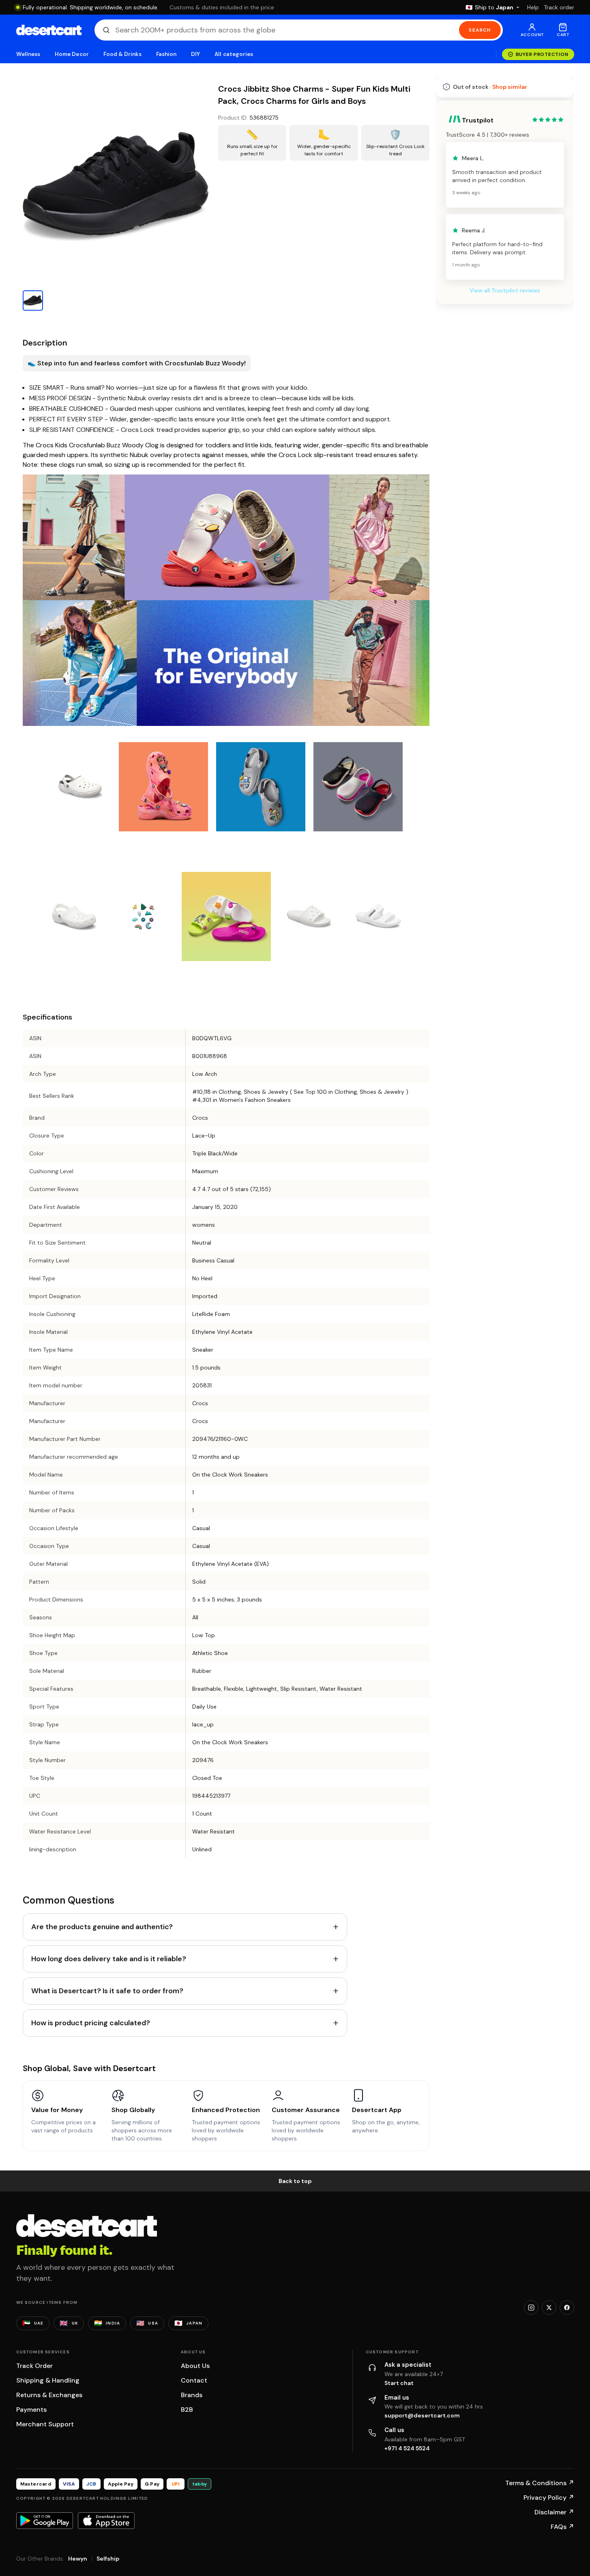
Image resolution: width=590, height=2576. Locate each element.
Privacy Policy (549, 2498)
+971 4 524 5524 (407, 2448)
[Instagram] (531, 2308)
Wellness (28, 54)
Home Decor (72, 54)
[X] (549, 2308)
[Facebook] (567, 2308)
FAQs (562, 2527)
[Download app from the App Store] (106, 2520)
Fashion (166, 54)
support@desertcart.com (422, 2415)
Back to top (295, 2181)
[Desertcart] (49, 30)
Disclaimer (554, 2512)
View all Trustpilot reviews (505, 290)
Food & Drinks (122, 54)
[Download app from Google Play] (45, 2520)
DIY (195, 54)
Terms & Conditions (540, 2483)
